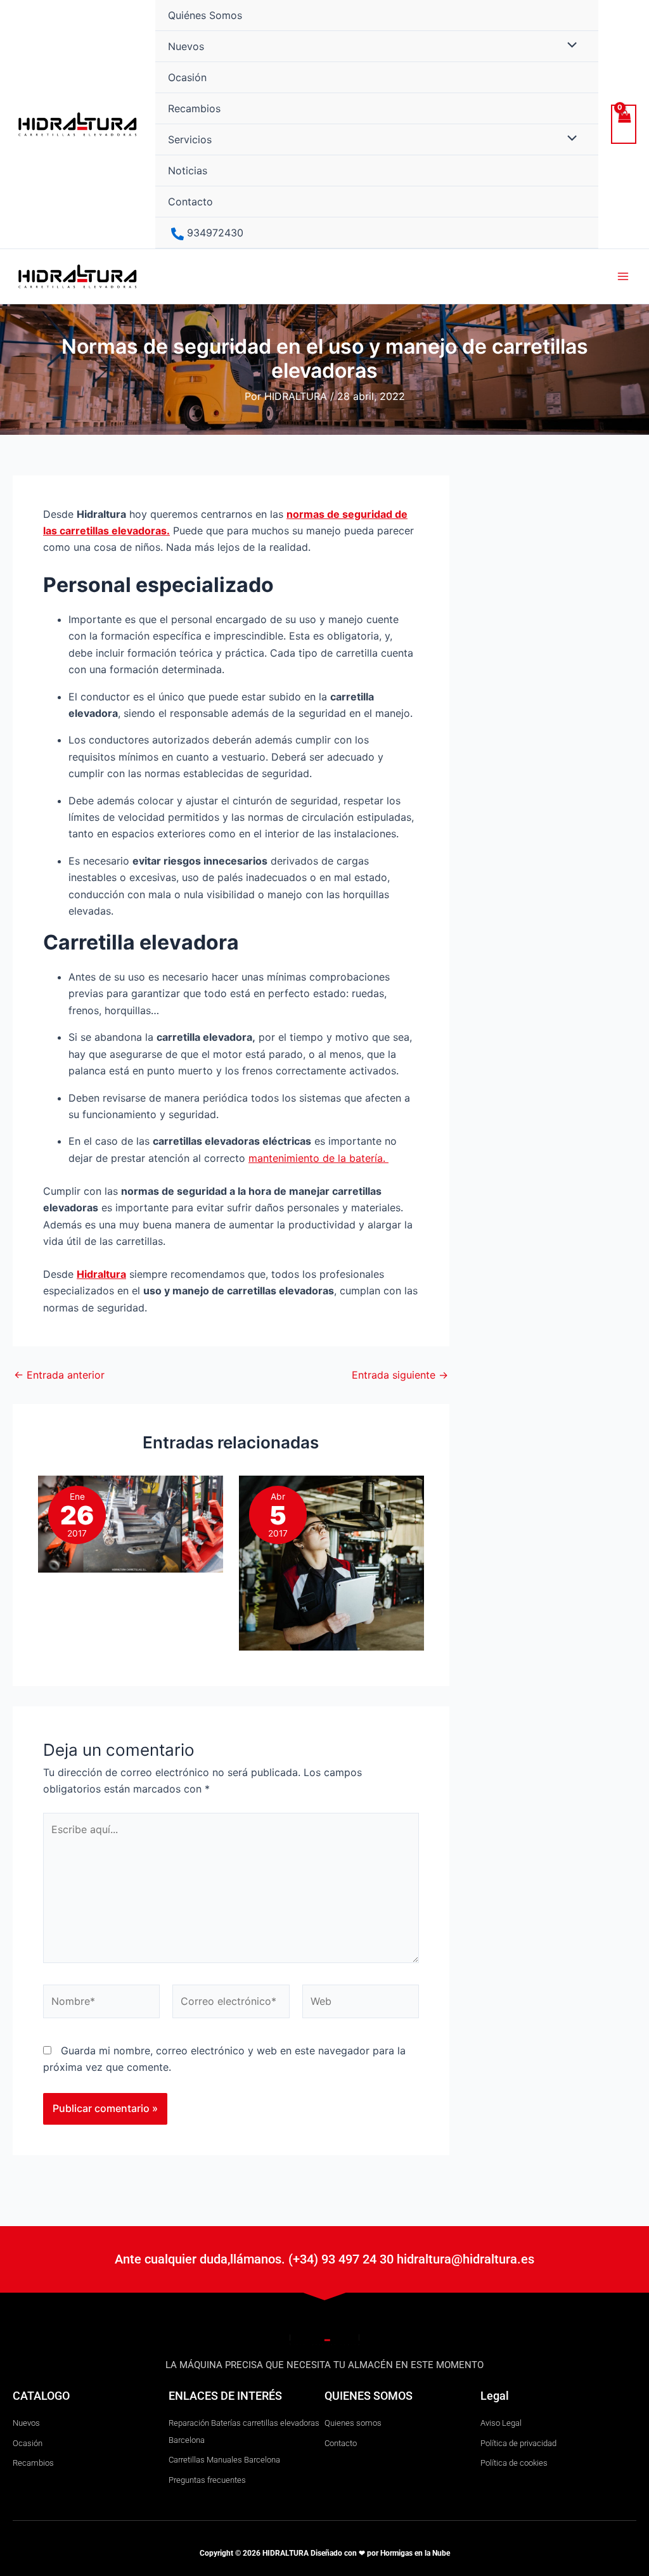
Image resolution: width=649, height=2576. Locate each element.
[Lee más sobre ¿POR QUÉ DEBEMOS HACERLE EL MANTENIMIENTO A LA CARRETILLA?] (331, 1562)
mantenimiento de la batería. (318, 1158)
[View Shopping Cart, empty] (624, 124)
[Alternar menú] (569, 46)
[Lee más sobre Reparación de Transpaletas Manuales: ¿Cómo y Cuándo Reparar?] (131, 1523)
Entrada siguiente (400, 1375)
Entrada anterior (59, 1375)
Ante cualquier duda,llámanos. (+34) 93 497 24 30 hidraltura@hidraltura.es (324, 2259)
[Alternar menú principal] (623, 276)
